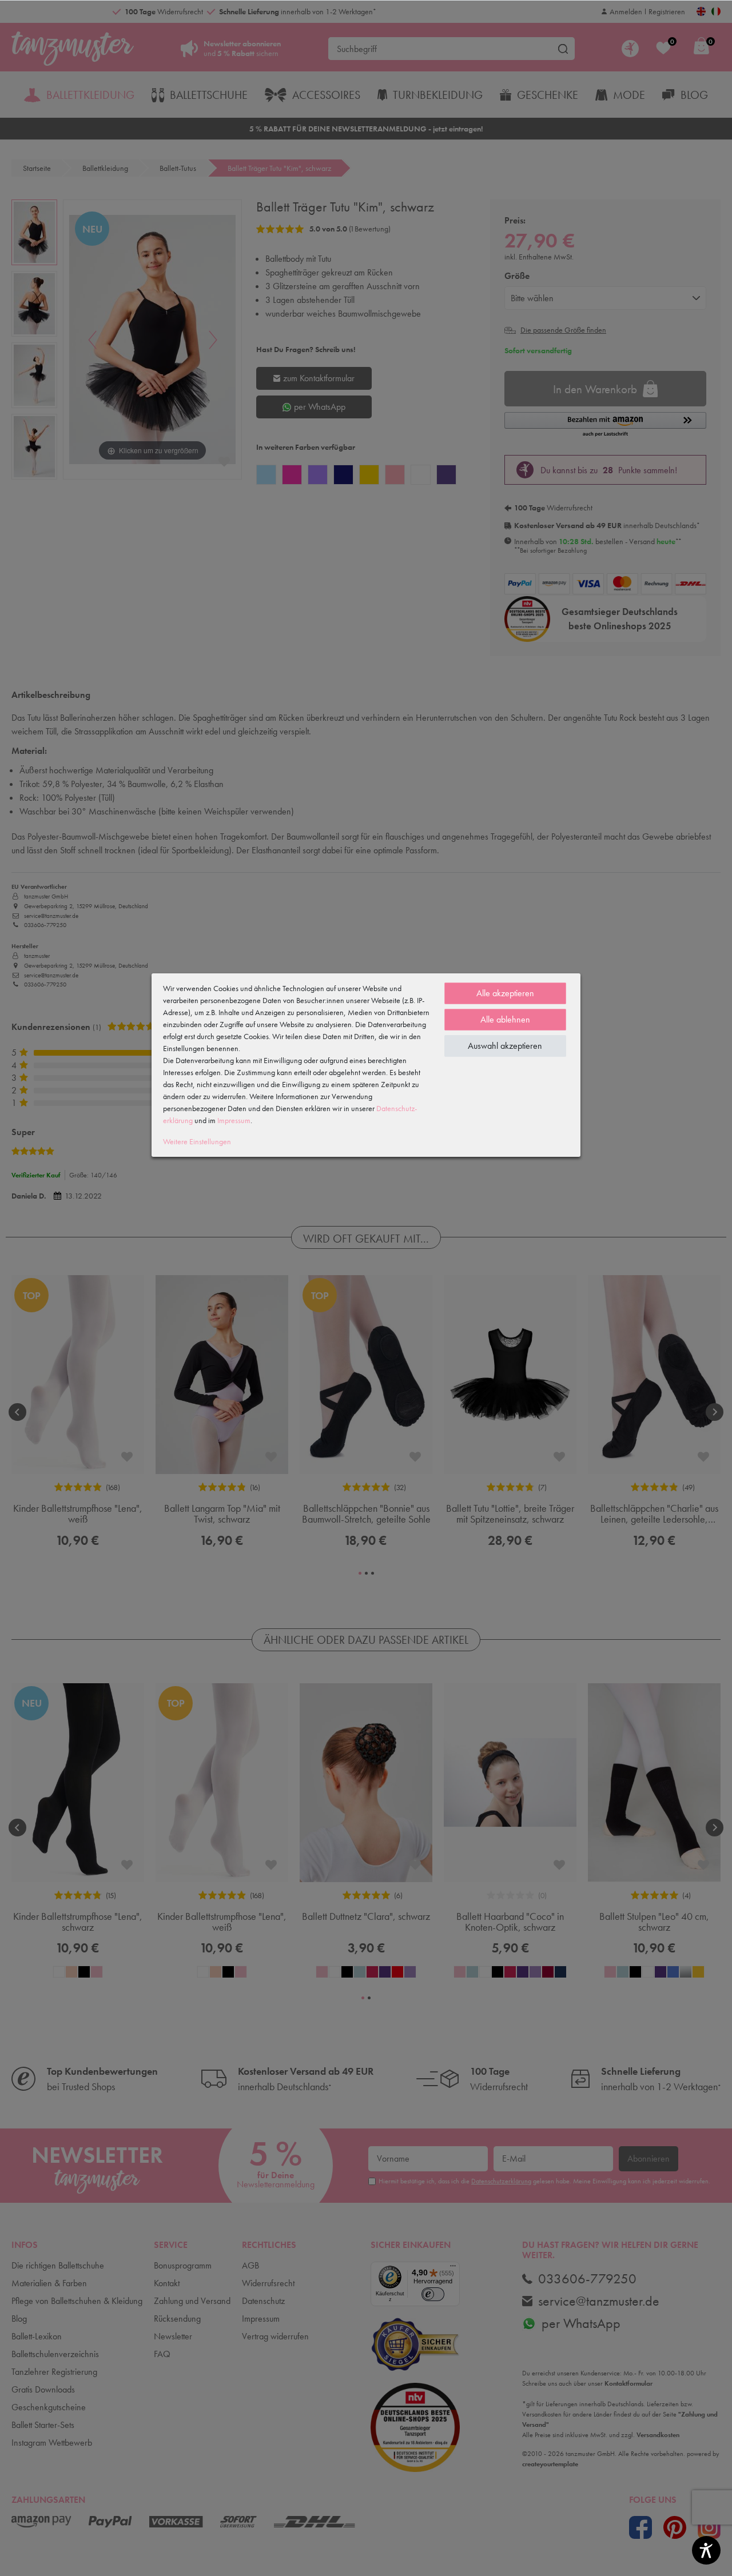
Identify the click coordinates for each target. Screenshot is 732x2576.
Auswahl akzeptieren (505, 1046)
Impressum (234, 1120)
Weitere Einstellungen (197, 1141)
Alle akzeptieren (505, 993)
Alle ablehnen (505, 1019)
